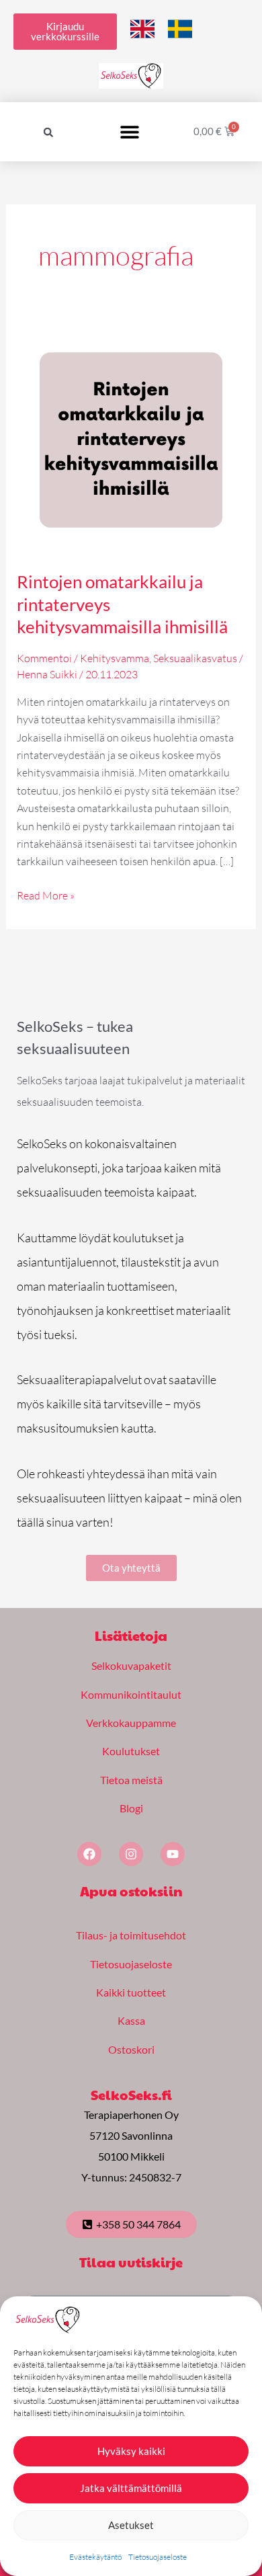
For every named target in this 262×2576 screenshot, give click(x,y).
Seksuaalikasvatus (195, 658)
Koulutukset (131, 1751)
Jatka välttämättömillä (131, 2488)
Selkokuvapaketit (131, 1665)
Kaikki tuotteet (131, 1992)
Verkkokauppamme (131, 1723)
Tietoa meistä (131, 1780)
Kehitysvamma (115, 658)
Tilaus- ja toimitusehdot (131, 1935)
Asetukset (131, 2525)
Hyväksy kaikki (131, 2451)
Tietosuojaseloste (158, 2557)
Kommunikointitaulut (131, 1694)
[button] (48, 132)
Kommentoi (44, 658)
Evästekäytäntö (95, 2557)
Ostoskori (131, 2049)
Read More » (46, 894)
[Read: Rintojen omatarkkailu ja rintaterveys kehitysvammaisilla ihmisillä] (131, 438)
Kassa (131, 2020)
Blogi (131, 1808)
